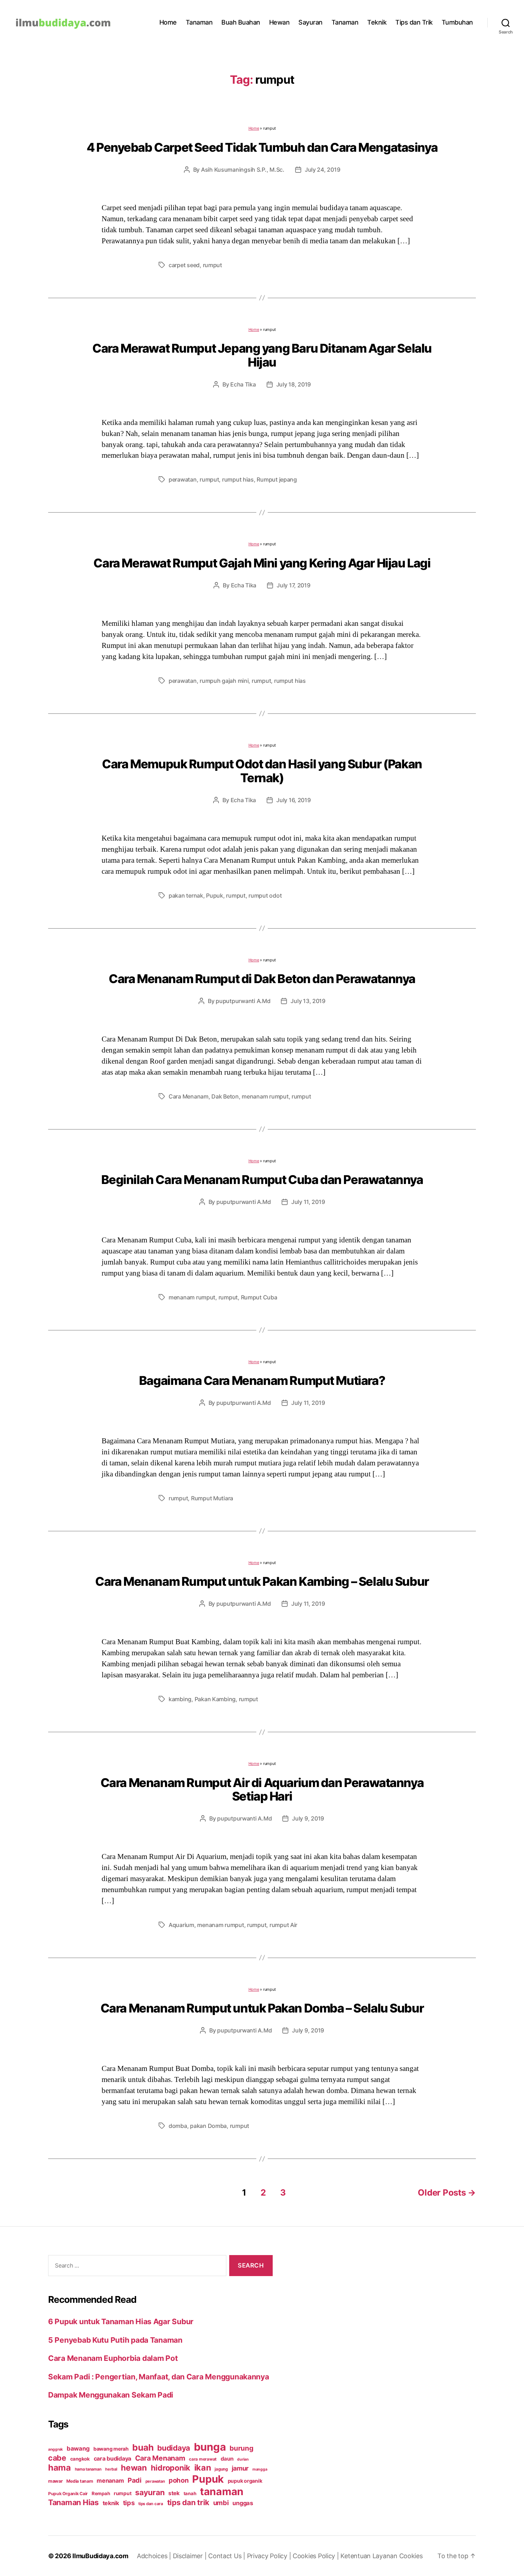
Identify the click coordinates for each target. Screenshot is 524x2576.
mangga (260, 2469)
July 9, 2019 (308, 1818)
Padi (135, 2480)
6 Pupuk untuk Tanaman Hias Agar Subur (121, 2321)
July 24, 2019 (323, 170)
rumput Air (283, 1925)
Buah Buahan (241, 22)
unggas (243, 2503)
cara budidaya (113, 2458)
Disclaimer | (191, 2556)
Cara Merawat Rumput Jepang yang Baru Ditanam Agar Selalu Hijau (262, 355)
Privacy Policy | (270, 2556)
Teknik (377, 22)
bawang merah (111, 2449)
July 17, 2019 (294, 585)
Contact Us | (228, 2556)
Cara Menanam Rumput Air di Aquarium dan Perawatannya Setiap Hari (262, 1790)
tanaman (222, 2491)
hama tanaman (88, 2469)
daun (227, 2459)
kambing (180, 1699)
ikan (203, 2468)
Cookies (411, 2556)
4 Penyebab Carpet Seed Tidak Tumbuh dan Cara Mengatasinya (262, 147)
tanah (190, 2493)
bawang (78, 2448)
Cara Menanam (189, 1096)
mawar (55, 2481)
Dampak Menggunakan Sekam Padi (111, 2395)
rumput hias (238, 479)
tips (129, 2503)
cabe (57, 2458)
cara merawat (203, 2459)
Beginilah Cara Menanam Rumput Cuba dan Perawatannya (262, 1180)
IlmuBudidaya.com (100, 2556)
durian (243, 2459)
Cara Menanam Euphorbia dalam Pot (113, 2358)
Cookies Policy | (317, 2556)
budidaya (174, 2448)
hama (60, 2468)
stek (174, 2493)
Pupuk (215, 895)
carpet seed (184, 265)
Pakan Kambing (215, 1699)
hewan (134, 2468)
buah (143, 2447)
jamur (240, 2468)
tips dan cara (151, 2504)
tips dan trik (188, 2502)
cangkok (80, 2459)
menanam (110, 2481)
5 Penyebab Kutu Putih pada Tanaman (115, 2340)
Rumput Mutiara (212, 1498)
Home (168, 22)
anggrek (55, 2449)
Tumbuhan (457, 22)
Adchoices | (155, 2556)
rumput (212, 265)
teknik (111, 2503)
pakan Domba (208, 2126)
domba (178, 2126)
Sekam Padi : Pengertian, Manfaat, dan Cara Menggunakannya (159, 2377)
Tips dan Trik (414, 22)
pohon (179, 2480)
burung (241, 2448)
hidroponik (171, 2468)
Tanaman (199, 22)
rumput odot (265, 895)
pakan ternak (186, 895)
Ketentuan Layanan (370, 2556)
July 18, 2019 (294, 384)
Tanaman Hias (73, 2502)
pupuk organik (245, 2481)
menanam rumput (265, 1096)
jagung (221, 2469)
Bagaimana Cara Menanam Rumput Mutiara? (262, 1380)
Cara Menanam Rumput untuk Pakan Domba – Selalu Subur (262, 2008)
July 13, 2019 (308, 1001)
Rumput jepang (277, 479)
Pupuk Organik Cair (68, 2494)
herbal (111, 2469)
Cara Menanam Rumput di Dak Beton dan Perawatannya (262, 979)
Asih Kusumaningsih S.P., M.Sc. (243, 170)
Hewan (279, 22)
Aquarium (181, 1925)
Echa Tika (243, 384)
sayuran (150, 2492)
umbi (221, 2503)
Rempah (101, 2493)
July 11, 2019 (308, 1202)
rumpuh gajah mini (224, 681)
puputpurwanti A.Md (243, 1001)
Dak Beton (225, 1096)
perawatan (183, 479)
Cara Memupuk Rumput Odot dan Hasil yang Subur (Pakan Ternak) (262, 771)
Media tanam (79, 2481)
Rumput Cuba (259, 1297)
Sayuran (310, 22)
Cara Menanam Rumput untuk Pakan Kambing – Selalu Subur (262, 1581)
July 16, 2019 (294, 800)
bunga (210, 2447)
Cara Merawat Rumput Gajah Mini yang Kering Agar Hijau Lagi (262, 563)
